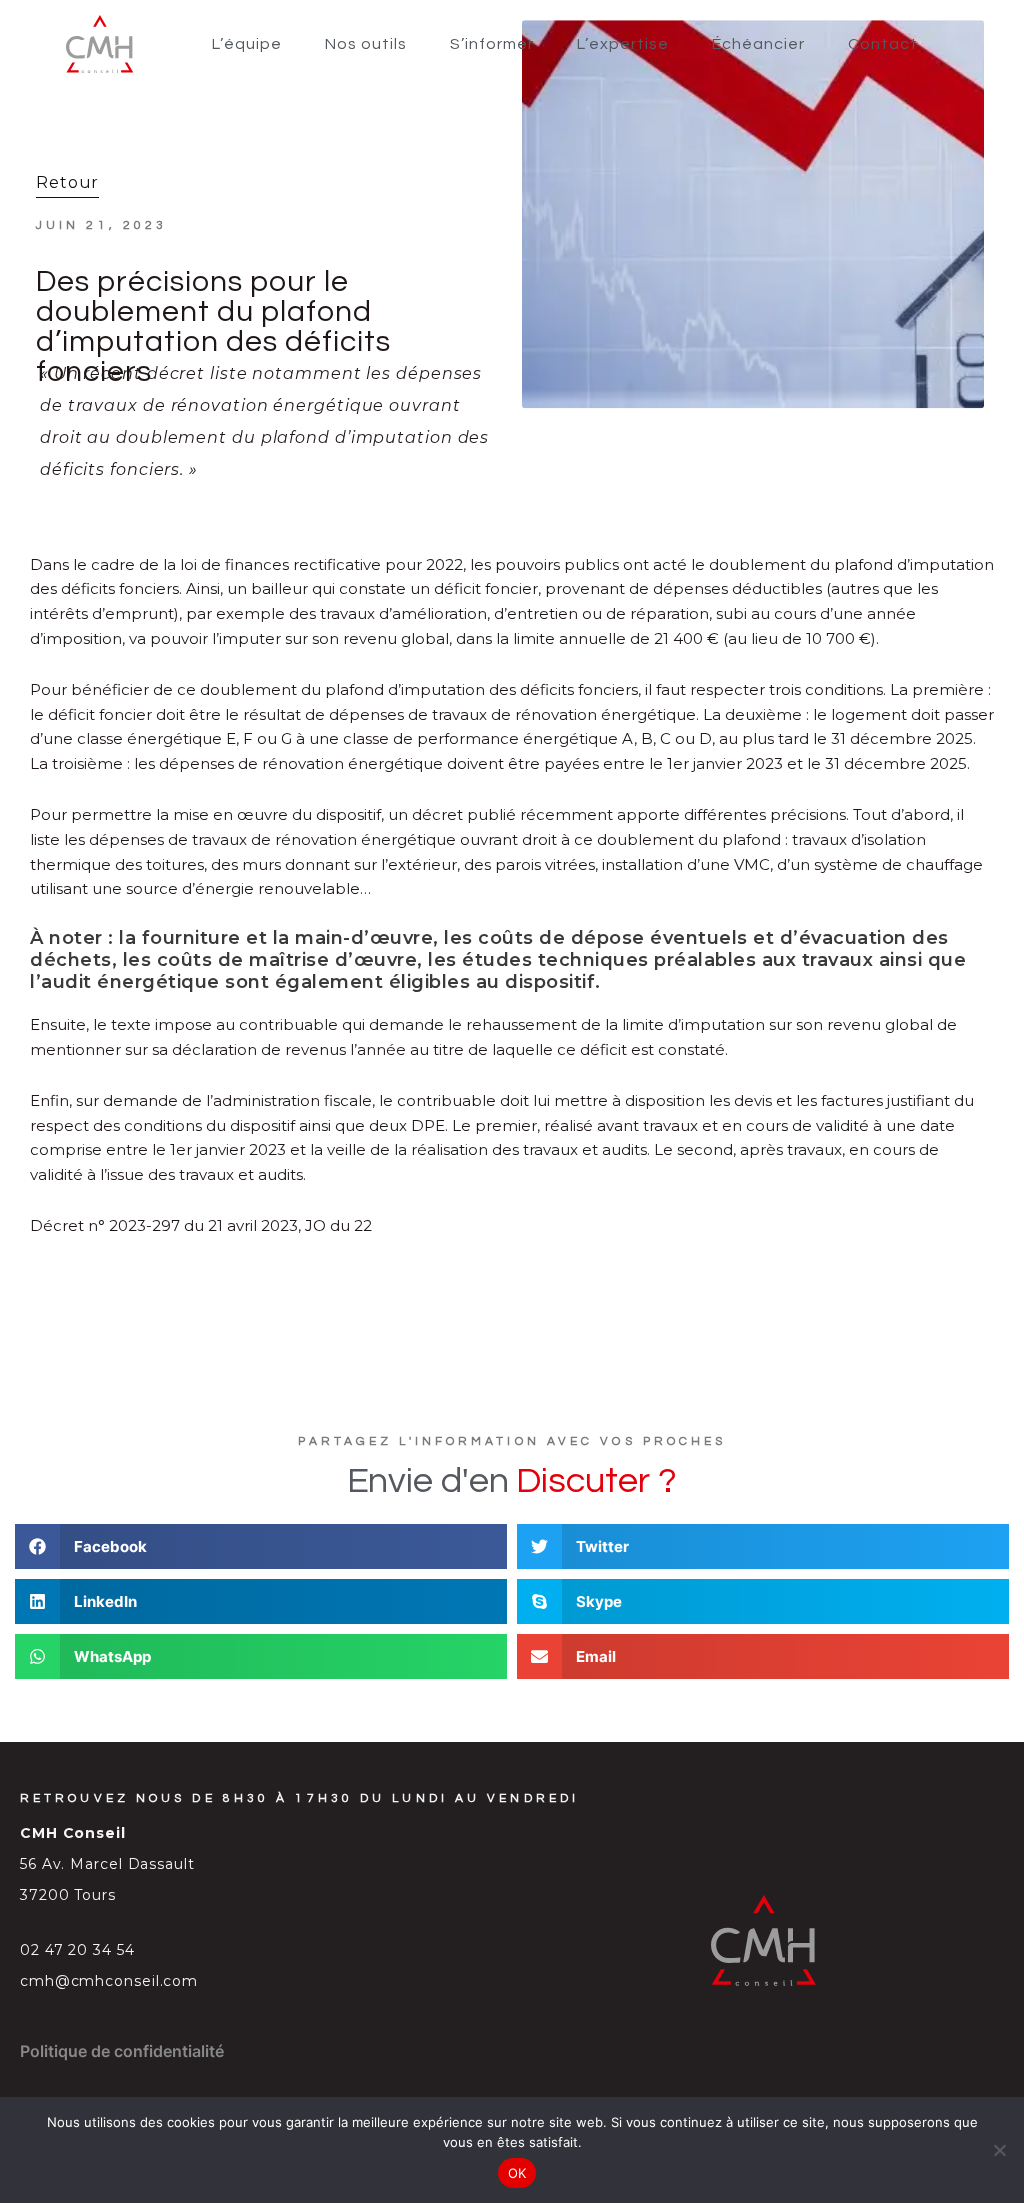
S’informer (492, 44)
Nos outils (366, 44)
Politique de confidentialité (122, 2051)
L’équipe (247, 44)
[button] (261, 1546)
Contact (883, 44)
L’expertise (623, 44)
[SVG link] (99, 44)
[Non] (999, 2150)
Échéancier (758, 44)
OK (517, 2173)
